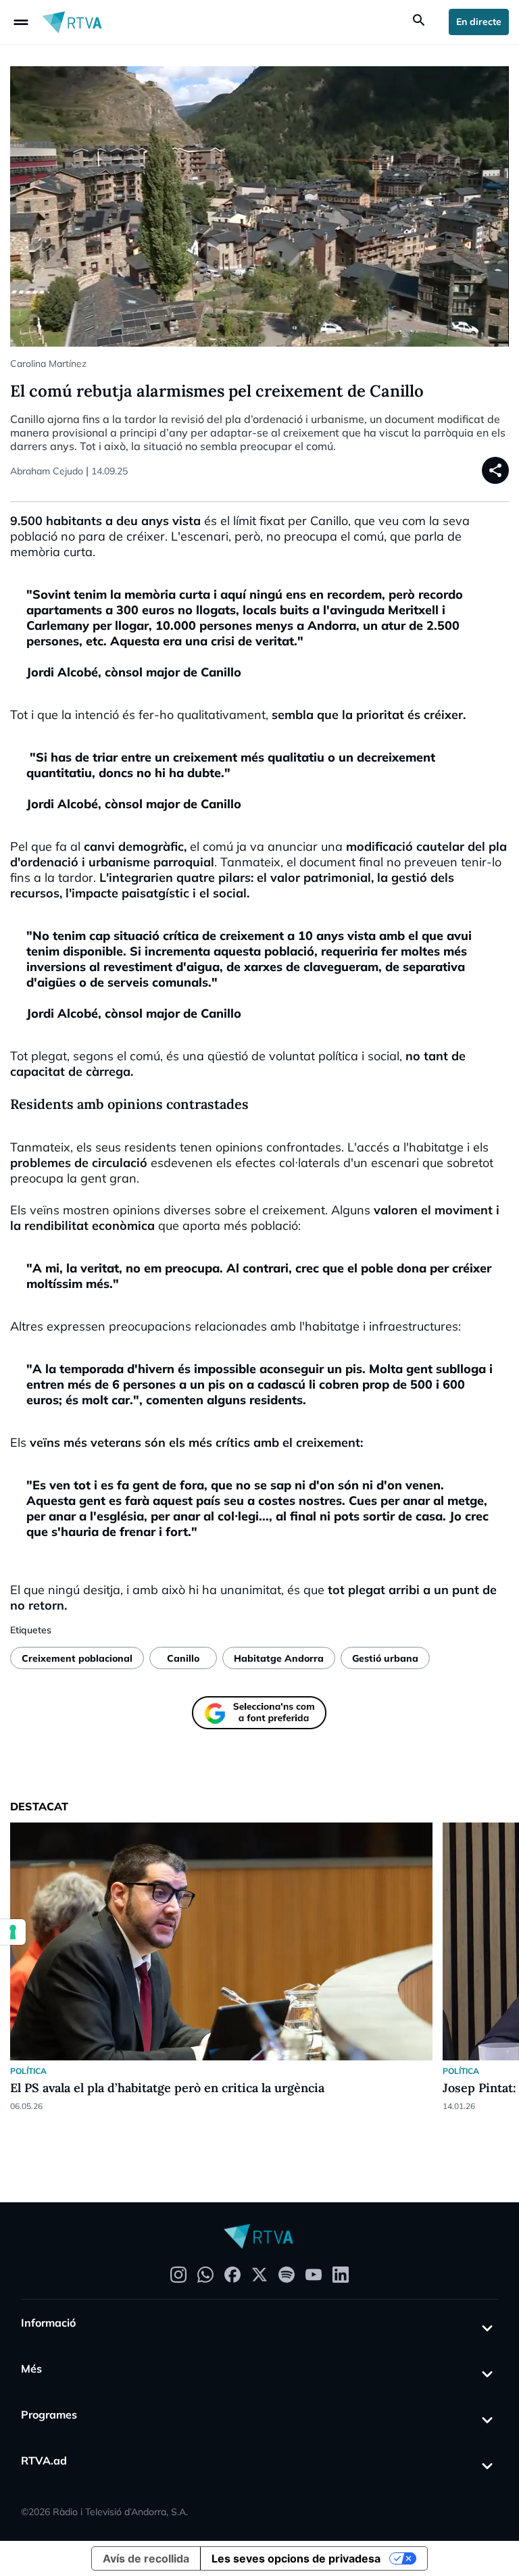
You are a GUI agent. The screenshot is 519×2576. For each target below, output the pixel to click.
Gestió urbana (385, 1658)
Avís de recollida (146, 2558)
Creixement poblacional (77, 1658)
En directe (479, 22)
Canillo (183, 1658)
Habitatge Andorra (279, 1658)
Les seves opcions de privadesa (296, 2558)
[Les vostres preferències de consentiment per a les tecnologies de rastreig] (13, 1932)
